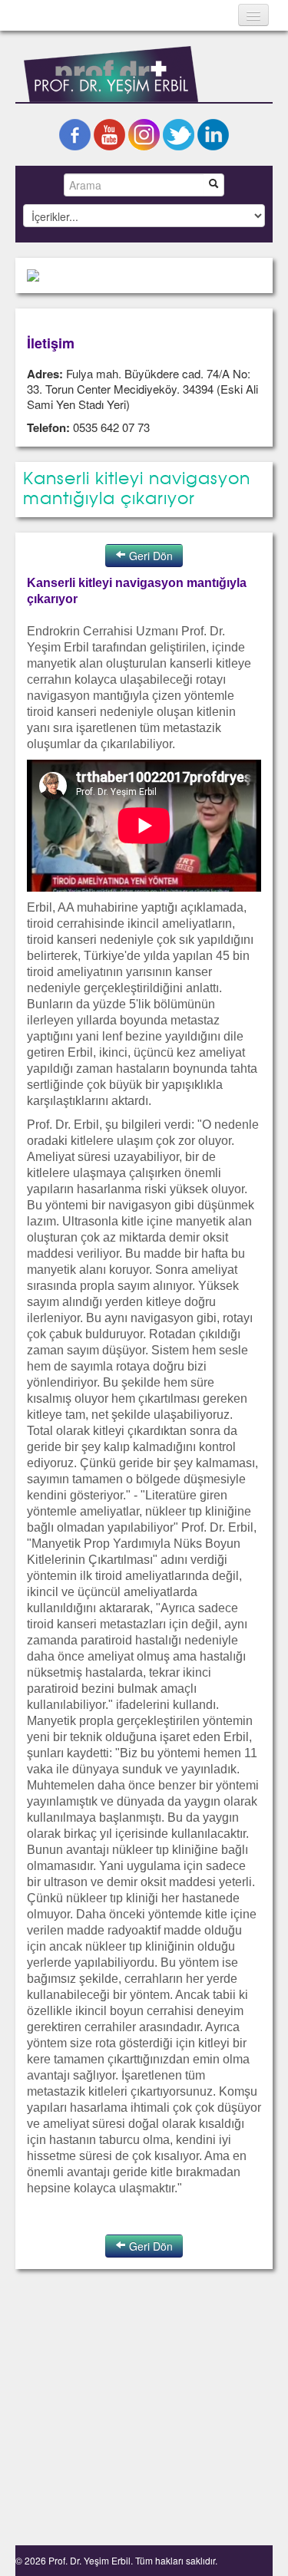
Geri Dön (149, 556)
